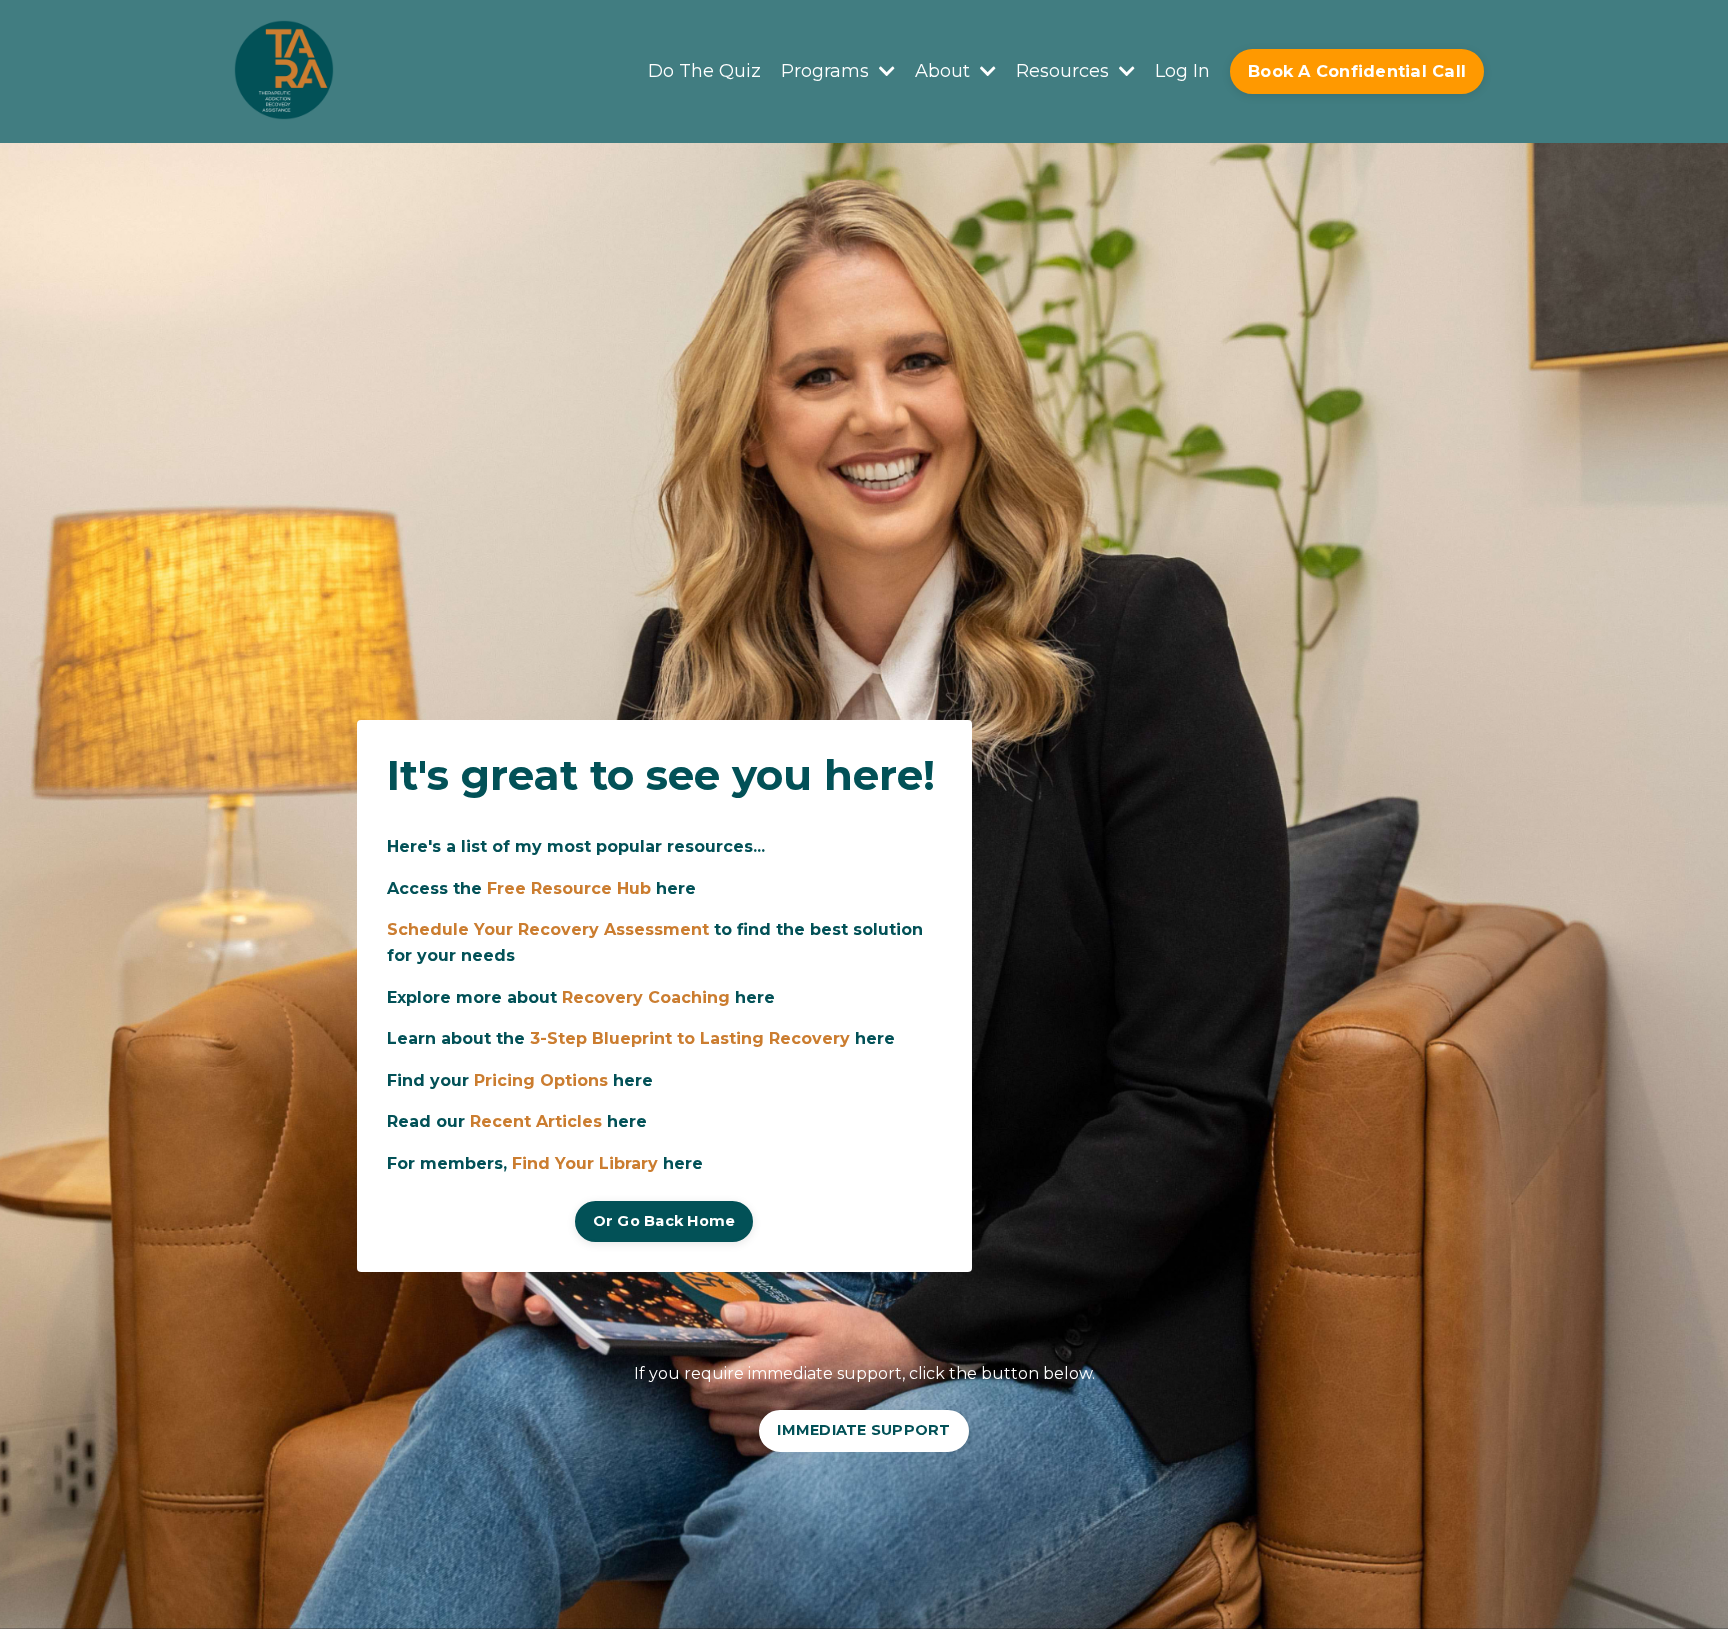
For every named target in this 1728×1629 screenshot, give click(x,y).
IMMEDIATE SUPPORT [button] (863, 1430)
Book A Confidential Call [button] (1357, 71)
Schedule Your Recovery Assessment (548, 929)
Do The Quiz (704, 71)
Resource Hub (591, 888)
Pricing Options (541, 1080)
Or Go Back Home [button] (664, 1221)
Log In (1182, 71)
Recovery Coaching (646, 997)
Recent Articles (536, 1121)
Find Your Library (585, 1163)
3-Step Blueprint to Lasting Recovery (690, 1038)
